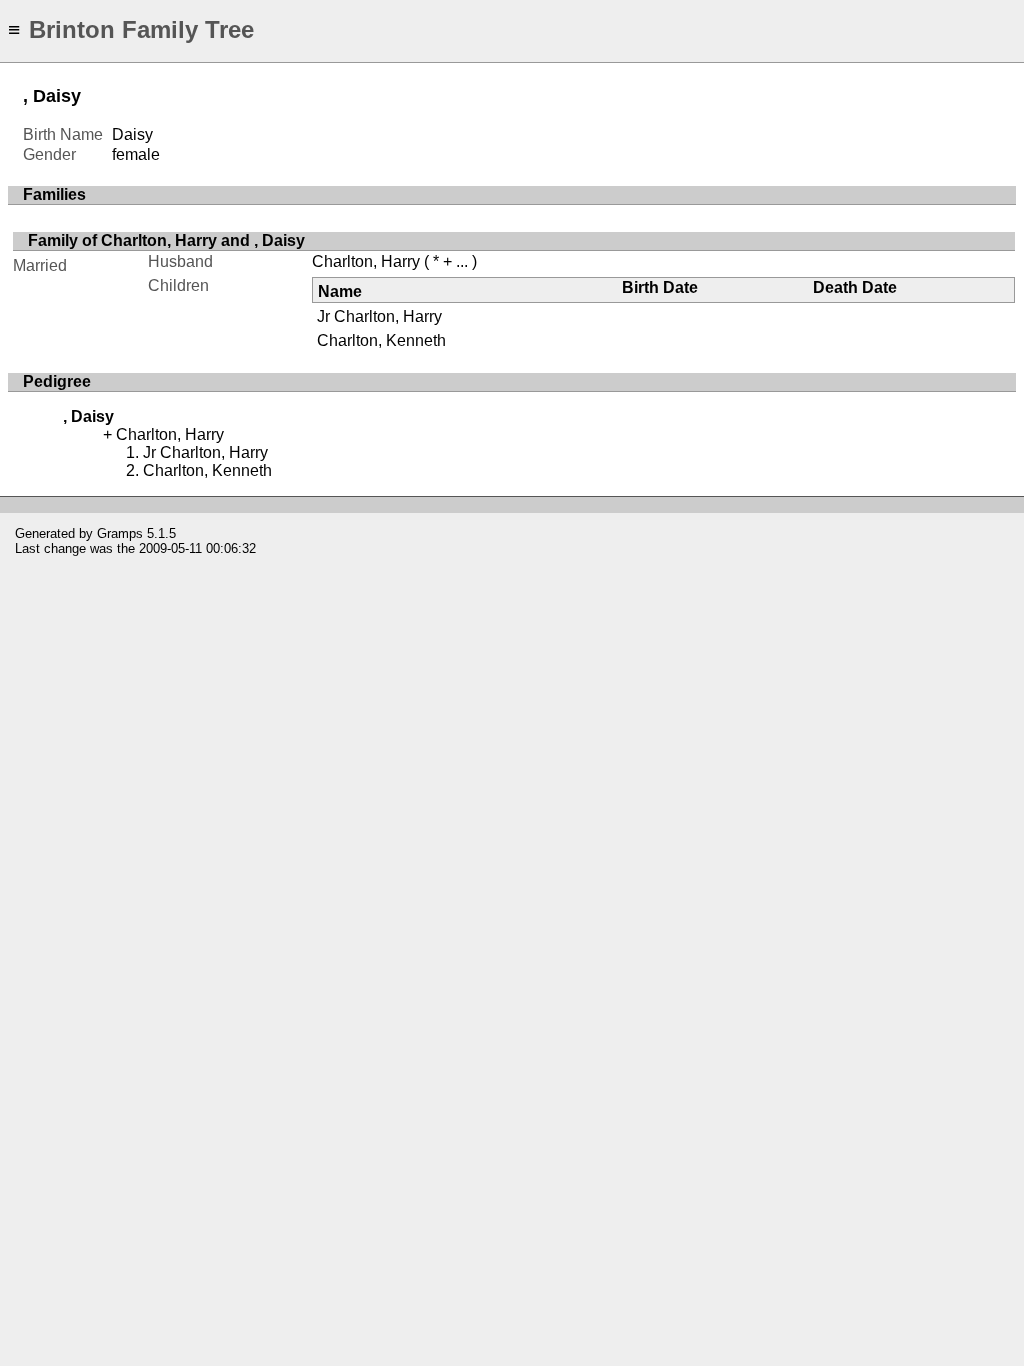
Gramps (120, 533)
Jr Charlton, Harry (379, 316)
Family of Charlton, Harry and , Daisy (166, 240)
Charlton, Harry (366, 261)
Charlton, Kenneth (381, 340)
